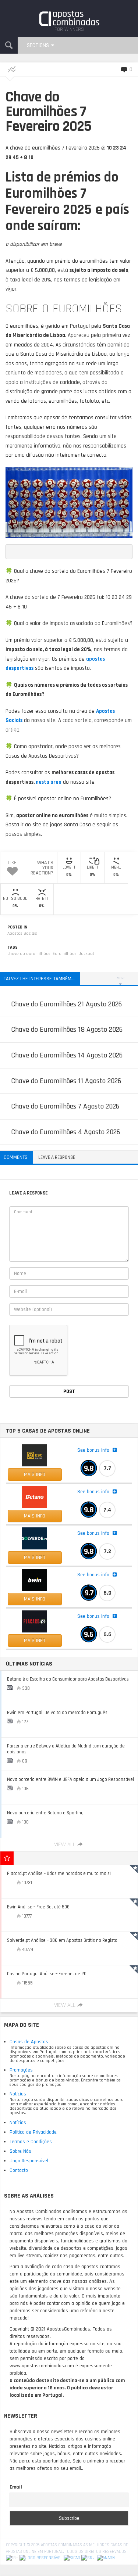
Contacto (19, 2170)
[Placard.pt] (35, 1621)
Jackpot (86, 954)
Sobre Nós (20, 2151)
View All (65, 1845)
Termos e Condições (31, 2142)
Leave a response (57, 1157)
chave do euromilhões (29, 954)
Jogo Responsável (29, 2161)
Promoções (21, 2070)
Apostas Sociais (22, 933)
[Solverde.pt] (35, 1538)
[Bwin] (35, 1580)
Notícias (18, 2094)
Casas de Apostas (29, 2042)
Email (16, 2487)
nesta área (49, 782)
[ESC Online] (35, 1455)
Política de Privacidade (33, 2132)
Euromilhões (65, 954)
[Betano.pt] (35, 1497)
